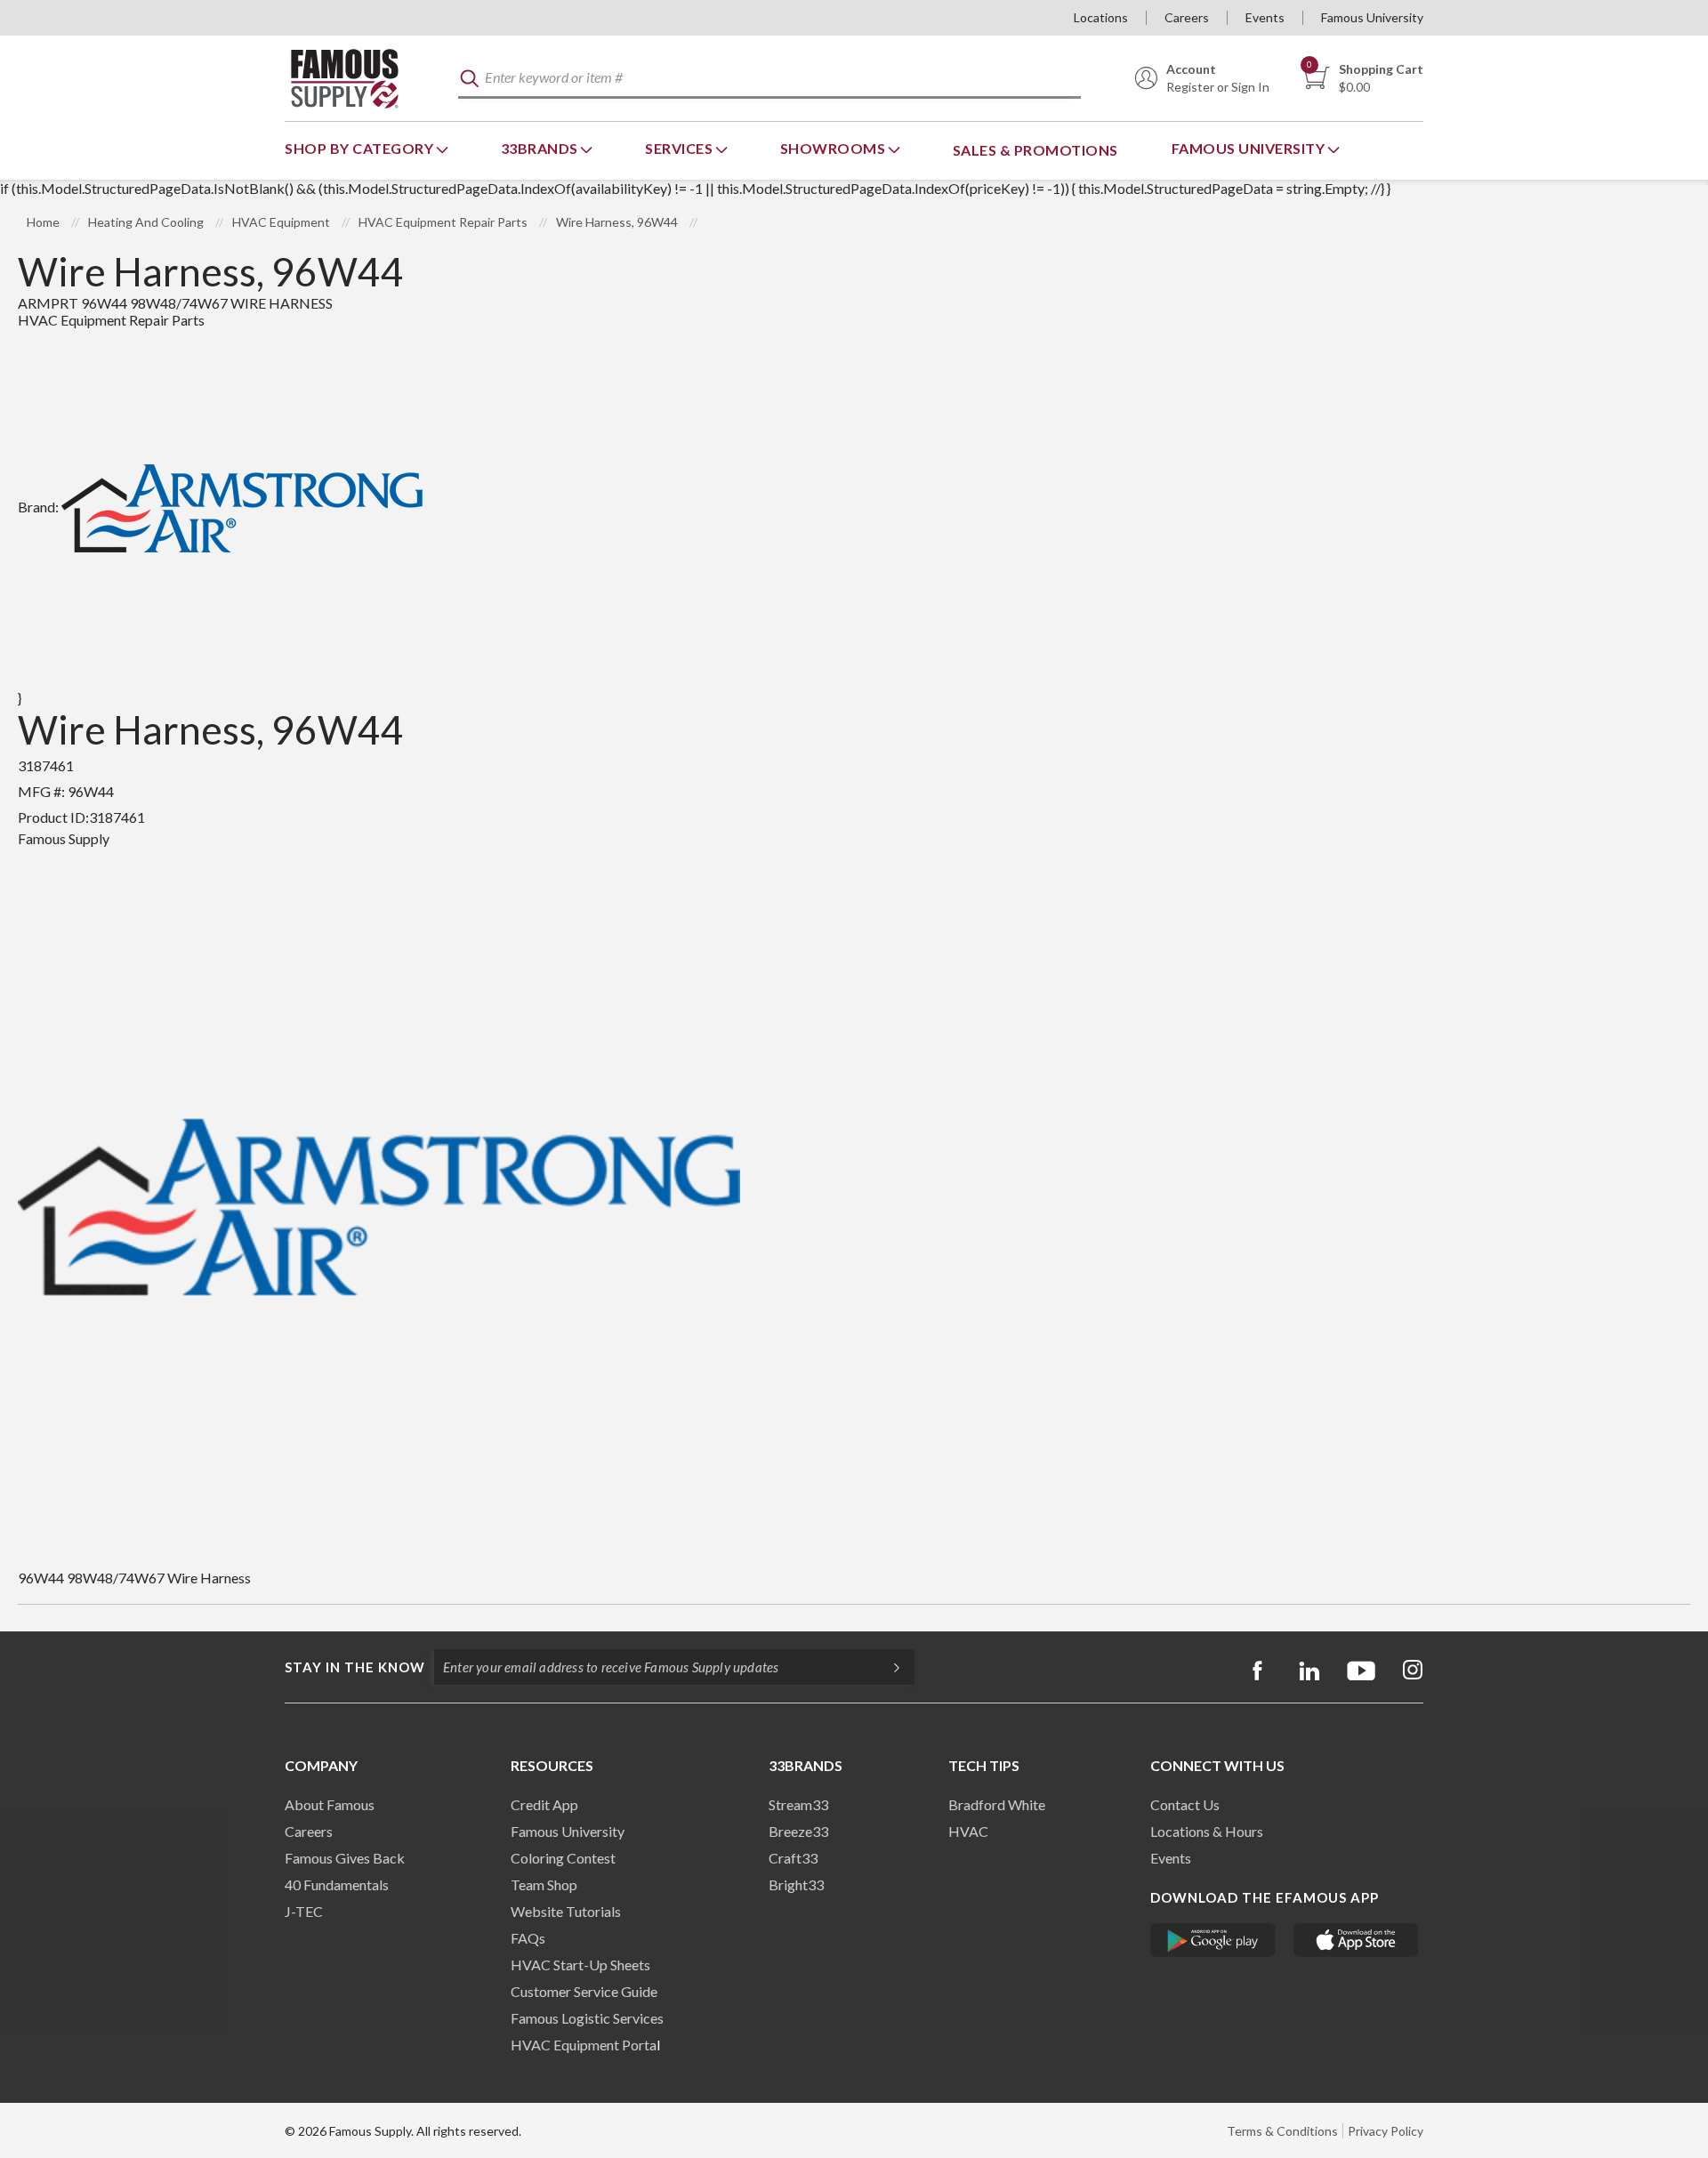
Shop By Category (361, 148)
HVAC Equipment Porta (584, 2045)
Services (681, 148)
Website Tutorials (566, 1911)
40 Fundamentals (337, 1884)
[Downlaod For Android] (1213, 1940)
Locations (1101, 17)
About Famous (330, 1804)
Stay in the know (355, 1667)
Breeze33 (798, 1831)
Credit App (544, 1804)
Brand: (38, 507)
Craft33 (793, 1858)
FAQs (528, 1938)
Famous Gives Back (345, 1858)
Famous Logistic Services (587, 2018)
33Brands (541, 148)
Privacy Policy (1386, 2131)
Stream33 (798, 1804)
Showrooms (834, 148)
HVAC (968, 1831)
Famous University (1372, 17)
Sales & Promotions (1035, 150)
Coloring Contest (563, 1858)
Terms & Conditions (1282, 2131)
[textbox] (769, 79)
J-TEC (304, 1911)
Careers (1187, 17)
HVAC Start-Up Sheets (580, 1965)
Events (1265, 17)
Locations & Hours (1207, 1831)
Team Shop (544, 1884)
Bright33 (796, 1884)
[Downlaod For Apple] (1356, 1940)
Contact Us (1185, 1804)
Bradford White (997, 1804)
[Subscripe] (888, 1667)
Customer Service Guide (584, 1991)
